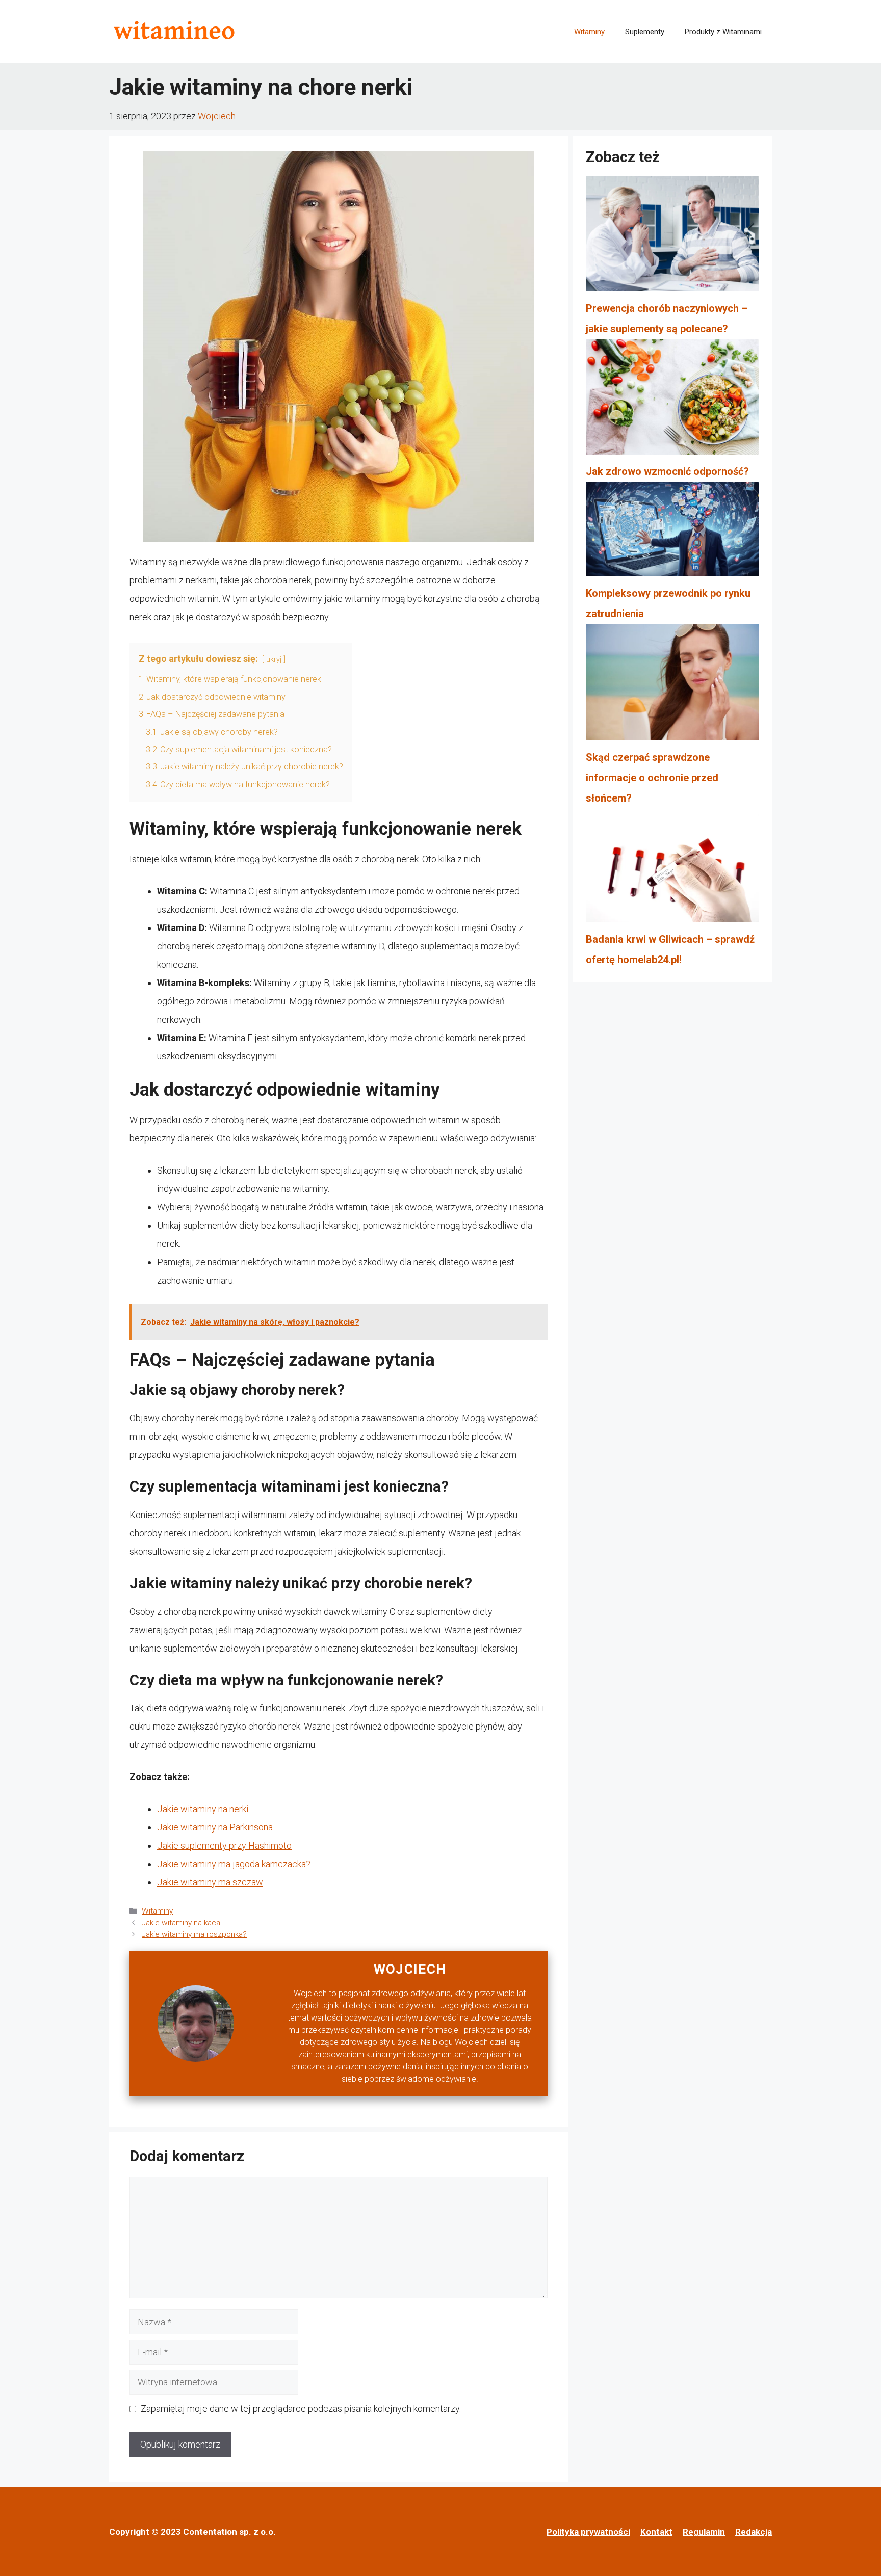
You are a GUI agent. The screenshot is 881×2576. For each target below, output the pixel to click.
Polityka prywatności (588, 2532)
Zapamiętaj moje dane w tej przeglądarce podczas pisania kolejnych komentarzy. (301, 2409)
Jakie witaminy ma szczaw (210, 1882)
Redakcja (754, 2532)
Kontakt (656, 2532)
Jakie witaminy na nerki (203, 1809)
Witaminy (589, 32)
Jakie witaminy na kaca (181, 1923)
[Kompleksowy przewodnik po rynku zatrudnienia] (672, 532)
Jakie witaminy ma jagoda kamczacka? (234, 1864)
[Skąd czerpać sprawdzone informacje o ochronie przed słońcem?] (672, 685)
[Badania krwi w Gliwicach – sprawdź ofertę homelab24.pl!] (672, 869)
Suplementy (645, 32)
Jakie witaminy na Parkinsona (215, 1827)
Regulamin (704, 2532)
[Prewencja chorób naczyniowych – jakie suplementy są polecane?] (672, 237)
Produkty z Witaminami (723, 32)
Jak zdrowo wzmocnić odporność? (667, 471)
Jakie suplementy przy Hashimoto (224, 1845)
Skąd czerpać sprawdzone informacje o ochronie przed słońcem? (652, 778)
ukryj (274, 660)
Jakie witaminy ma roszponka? (194, 1934)
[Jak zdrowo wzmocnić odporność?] (672, 400)
